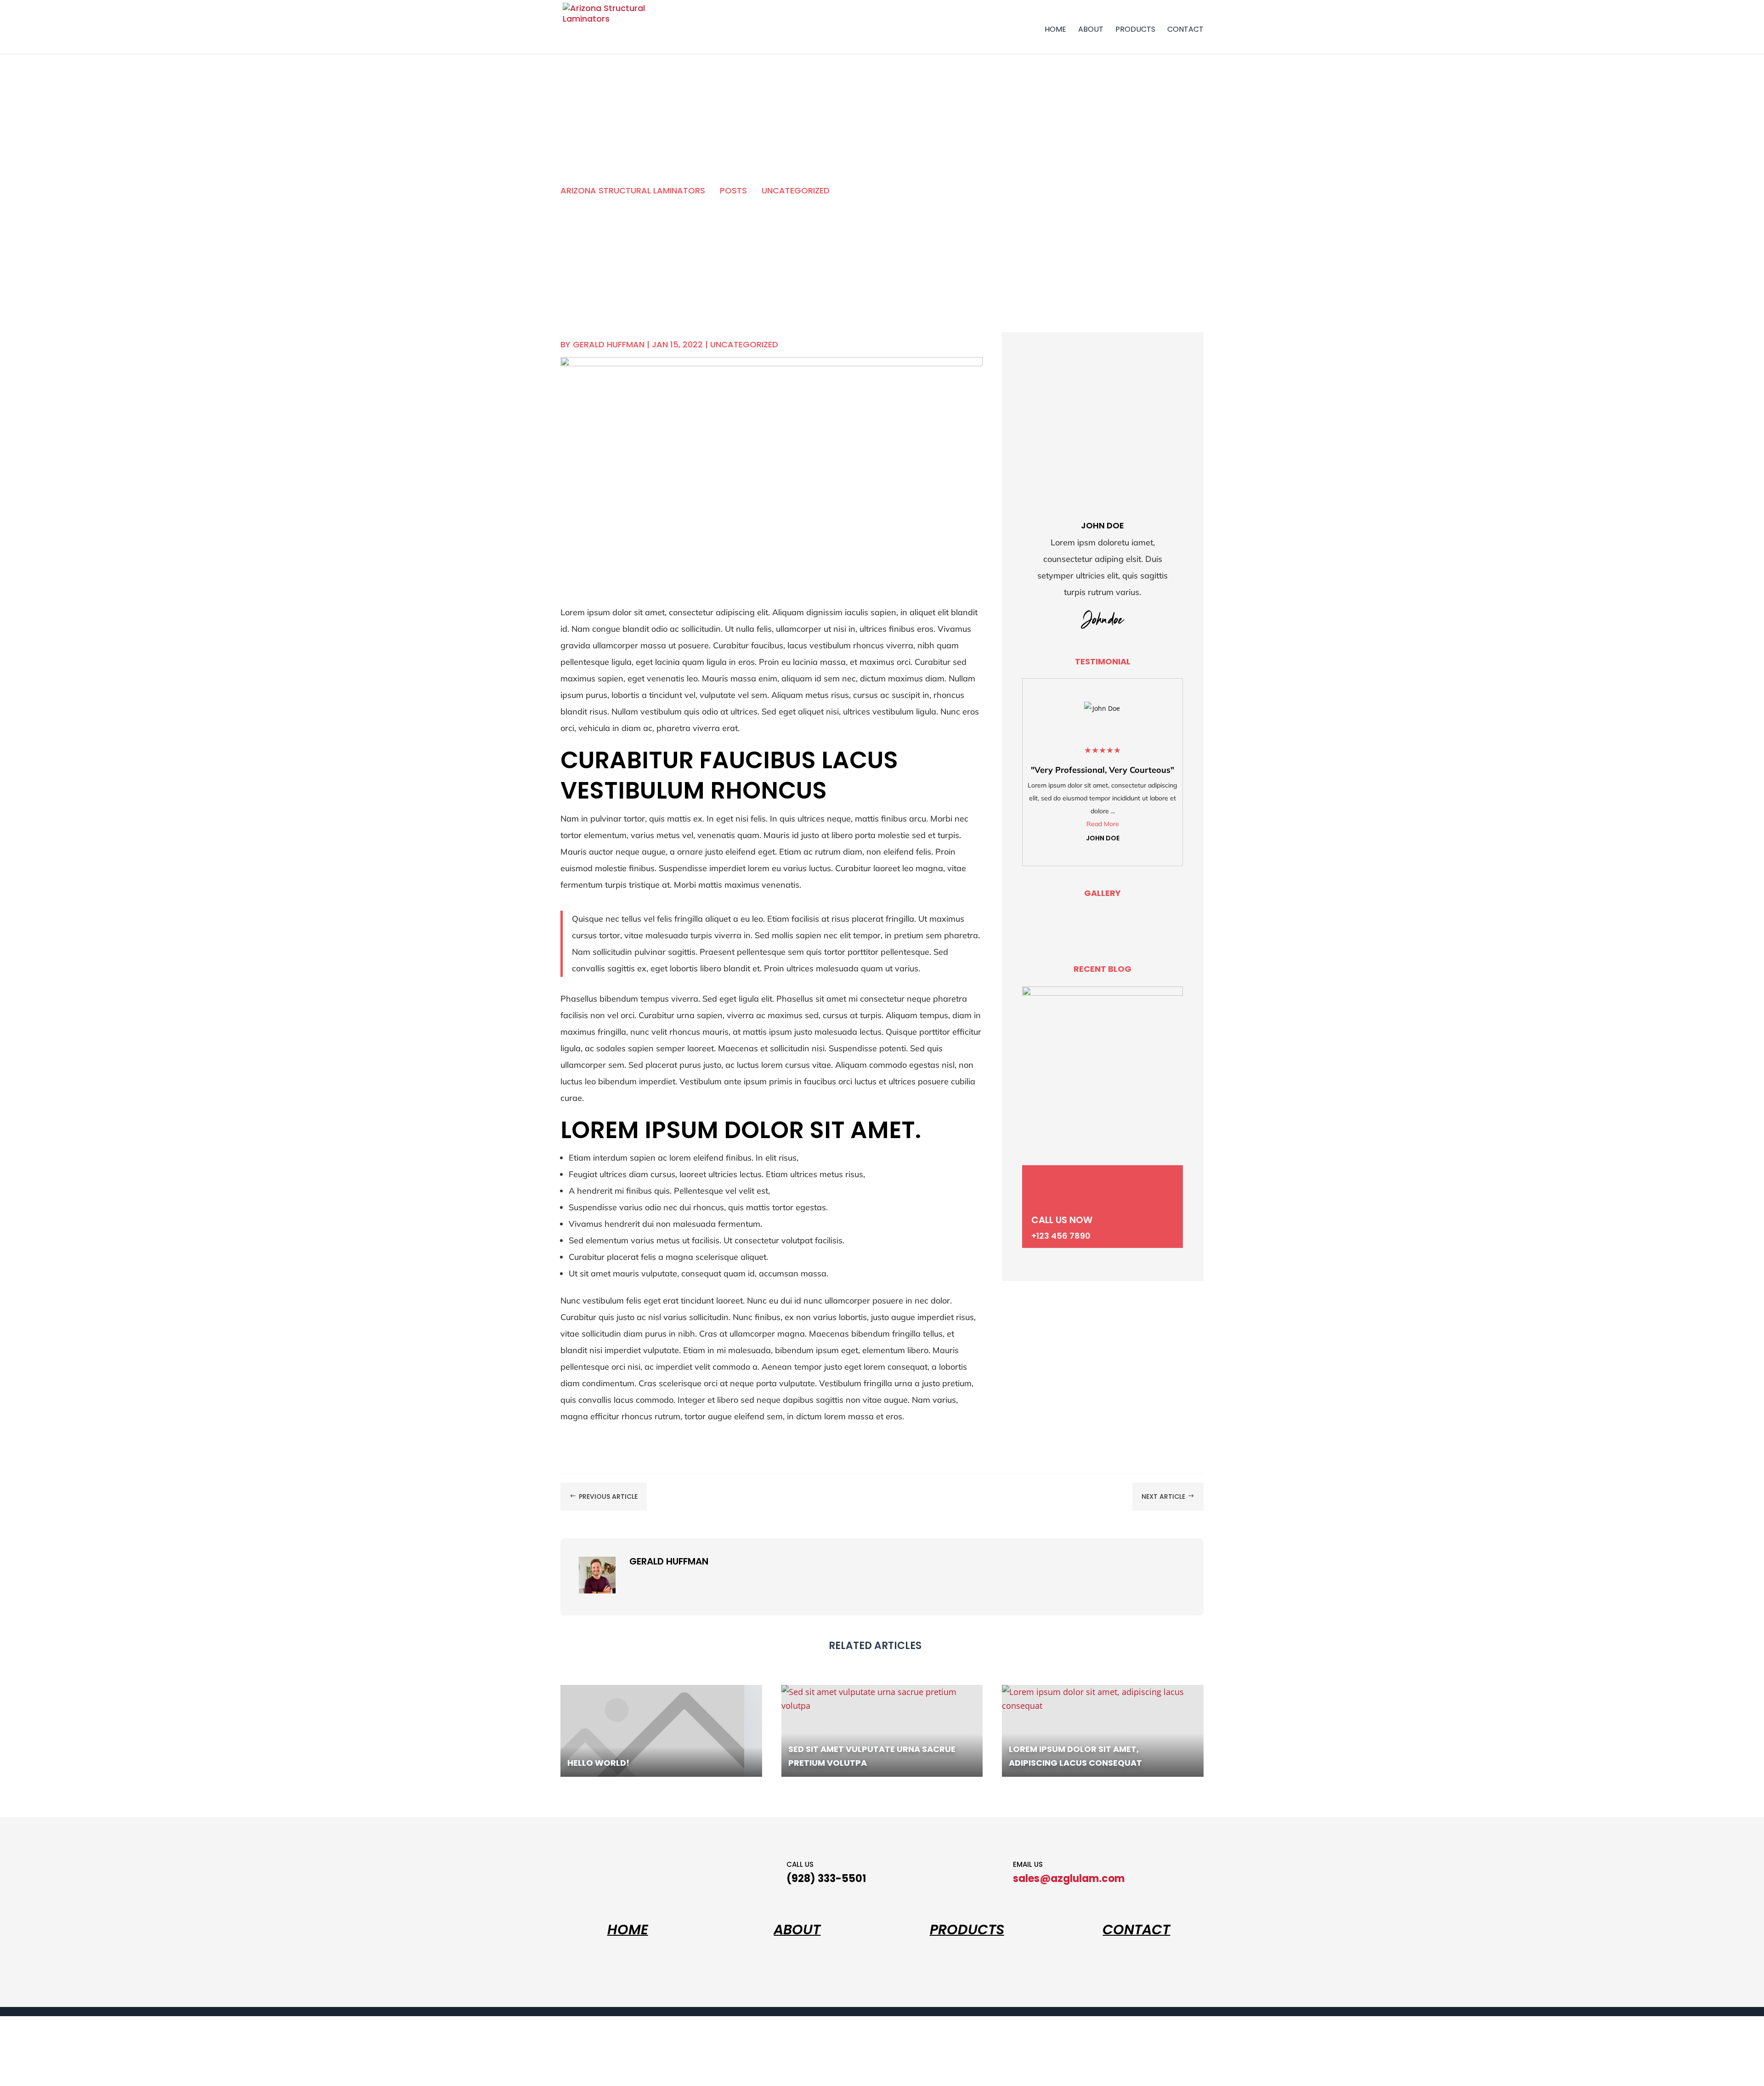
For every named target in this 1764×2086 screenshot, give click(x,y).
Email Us (1028, 1864)
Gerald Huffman (609, 344)
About (1091, 29)
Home (1055, 29)
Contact (1185, 29)
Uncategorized (744, 344)
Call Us (800, 1864)
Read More (1103, 824)
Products (1135, 29)
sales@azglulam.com (1069, 1879)
